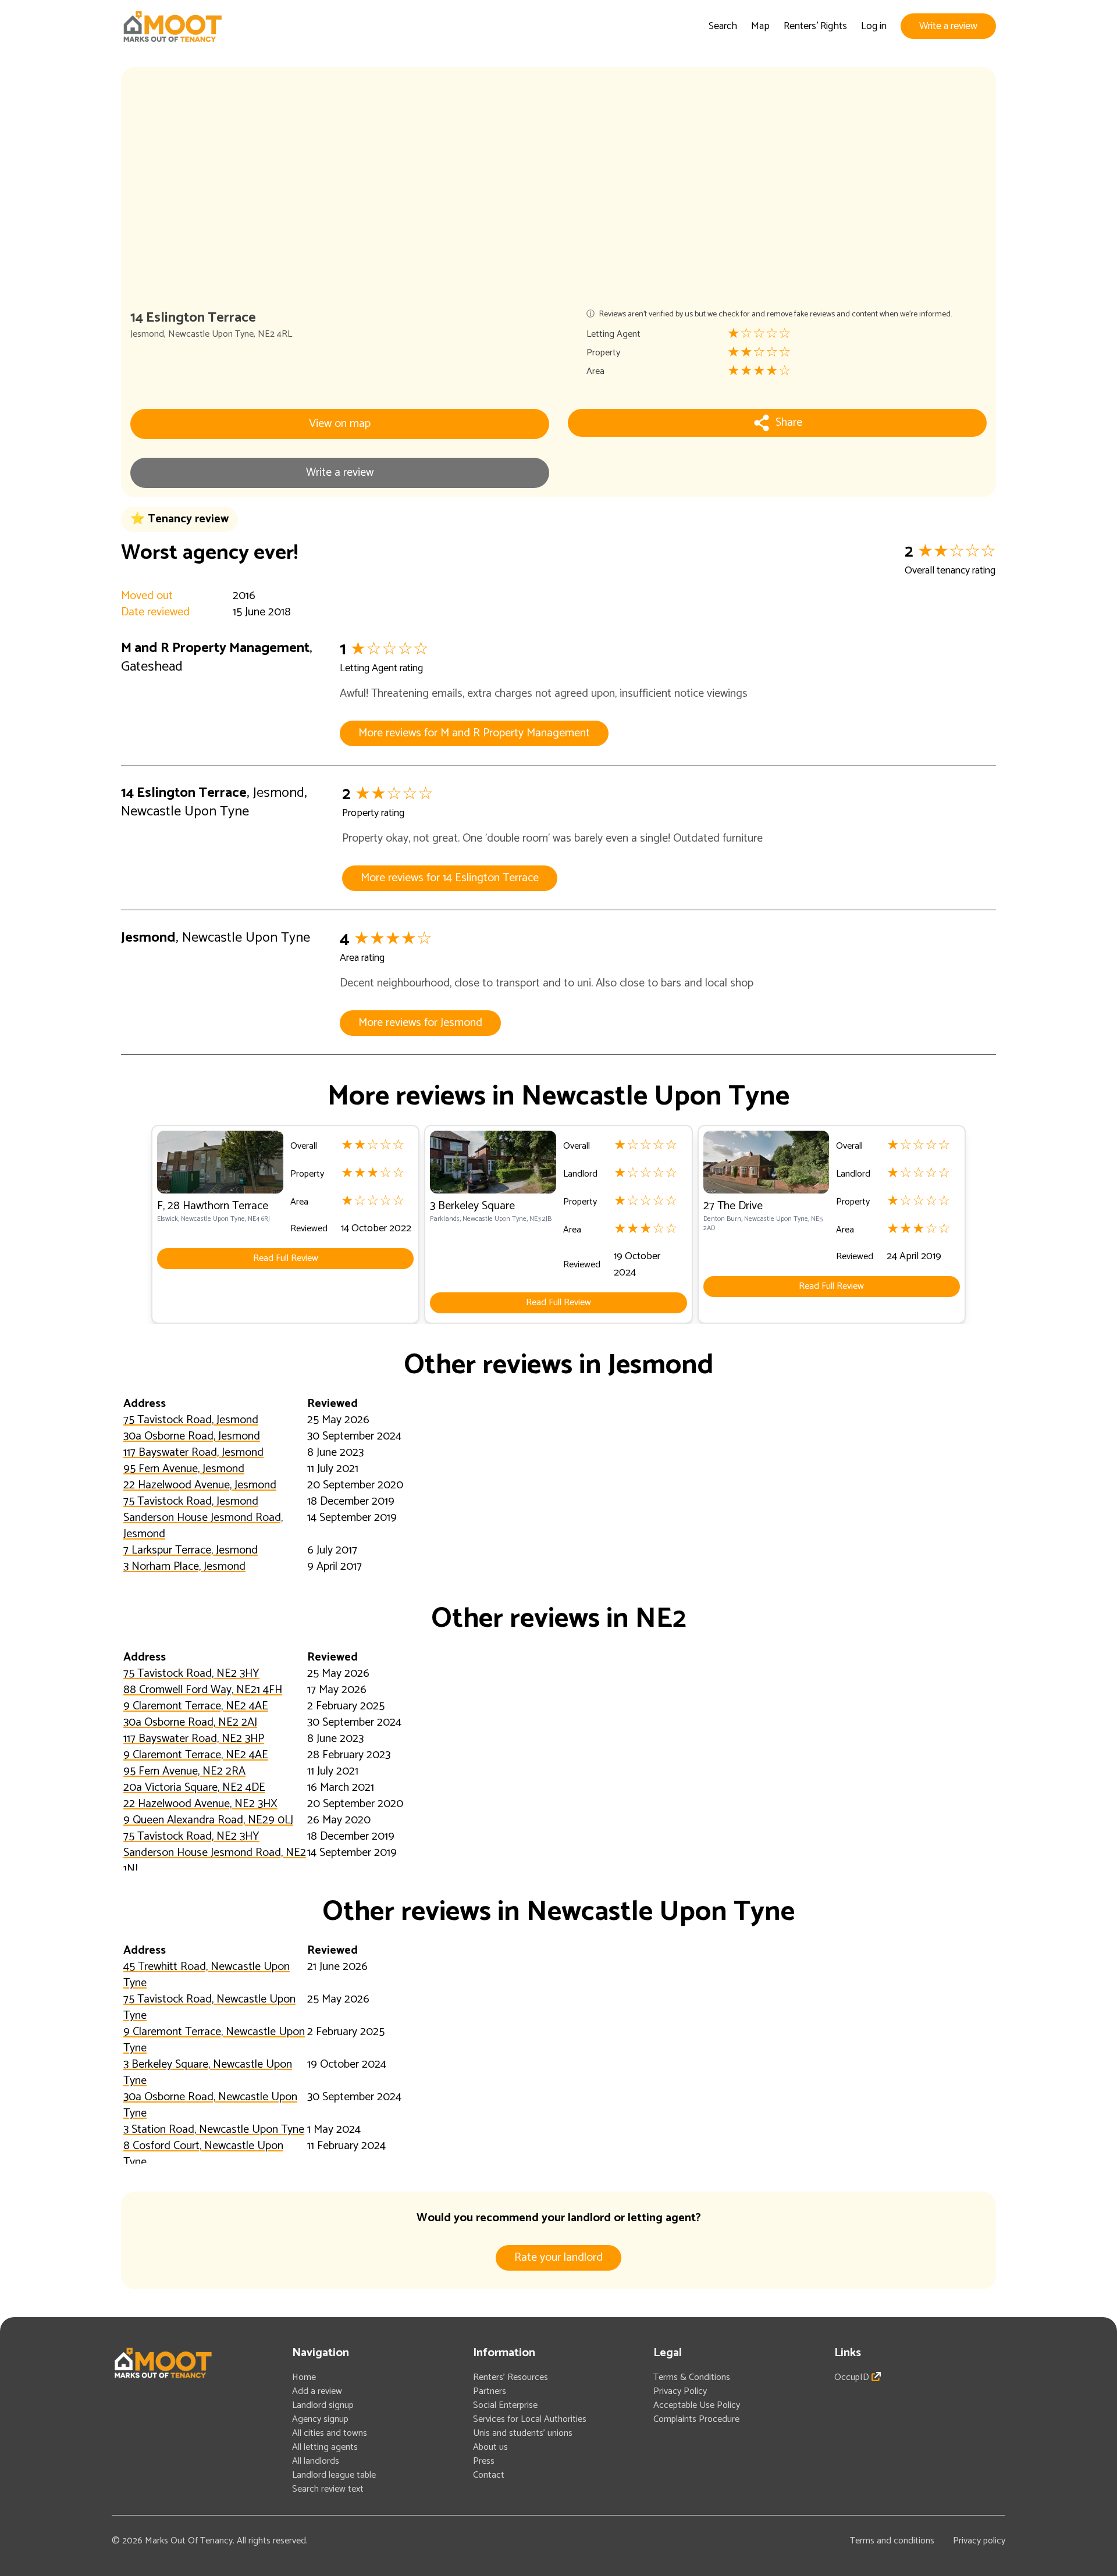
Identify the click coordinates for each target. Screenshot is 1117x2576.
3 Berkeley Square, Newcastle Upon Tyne (208, 2073)
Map (760, 26)
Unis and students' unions (523, 2433)
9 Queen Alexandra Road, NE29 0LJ (208, 1820)
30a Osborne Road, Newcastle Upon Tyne (210, 2105)
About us (490, 2447)
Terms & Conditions (692, 2377)
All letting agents (325, 2447)
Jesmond (147, 334)
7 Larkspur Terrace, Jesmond (191, 1550)
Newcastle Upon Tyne (211, 334)
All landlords (316, 2461)
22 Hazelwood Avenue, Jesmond (200, 1485)
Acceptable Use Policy (697, 2405)
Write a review (948, 26)
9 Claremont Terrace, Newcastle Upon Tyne (214, 2040)
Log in (874, 26)
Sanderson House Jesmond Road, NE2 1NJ (215, 1861)
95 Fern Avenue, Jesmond (184, 1469)
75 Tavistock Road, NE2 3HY (191, 1674)
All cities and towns (330, 2433)
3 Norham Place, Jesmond (184, 1567)
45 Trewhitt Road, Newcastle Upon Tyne (207, 1975)
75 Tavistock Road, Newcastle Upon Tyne (209, 2007)
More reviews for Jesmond (420, 1023)
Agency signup (320, 2419)
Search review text (328, 2489)
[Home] (172, 26)
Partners (490, 2391)
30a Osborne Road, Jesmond (192, 1436)
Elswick (168, 1219)
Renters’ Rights (815, 26)
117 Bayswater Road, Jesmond (193, 1453)
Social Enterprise (505, 2405)
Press (484, 2461)
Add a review (317, 2391)
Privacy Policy (680, 2391)
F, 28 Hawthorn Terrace (213, 1206)
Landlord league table (334, 2475)
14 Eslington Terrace (184, 793)
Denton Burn (722, 1219)
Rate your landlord (558, 2258)
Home (304, 2377)
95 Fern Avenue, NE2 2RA (184, 1771)
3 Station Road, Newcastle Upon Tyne (214, 2130)
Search (723, 26)
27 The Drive (733, 1206)
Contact (489, 2475)
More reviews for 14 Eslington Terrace (450, 878)
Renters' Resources (511, 2377)
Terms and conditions (892, 2541)
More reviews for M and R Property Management (474, 733)
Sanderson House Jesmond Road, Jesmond (203, 1526)
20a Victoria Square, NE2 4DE (194, 1788)
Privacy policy (979, 2541)
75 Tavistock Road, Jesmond (191, 1420)
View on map (340, 424)
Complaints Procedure (696, 2419)
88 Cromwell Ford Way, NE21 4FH (203, 1690)
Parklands (445, 1219)
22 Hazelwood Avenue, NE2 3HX (200, 1804)
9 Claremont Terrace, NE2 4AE (196, 1706)
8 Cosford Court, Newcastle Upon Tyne (203, 2154)
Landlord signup (323, 2405)
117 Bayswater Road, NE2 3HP (194, 1739)
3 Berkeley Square (472, 1206)
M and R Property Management (215, 648)
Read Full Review (286, 1258)
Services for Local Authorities (530, 2419)
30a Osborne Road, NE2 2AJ (190, 1722)
